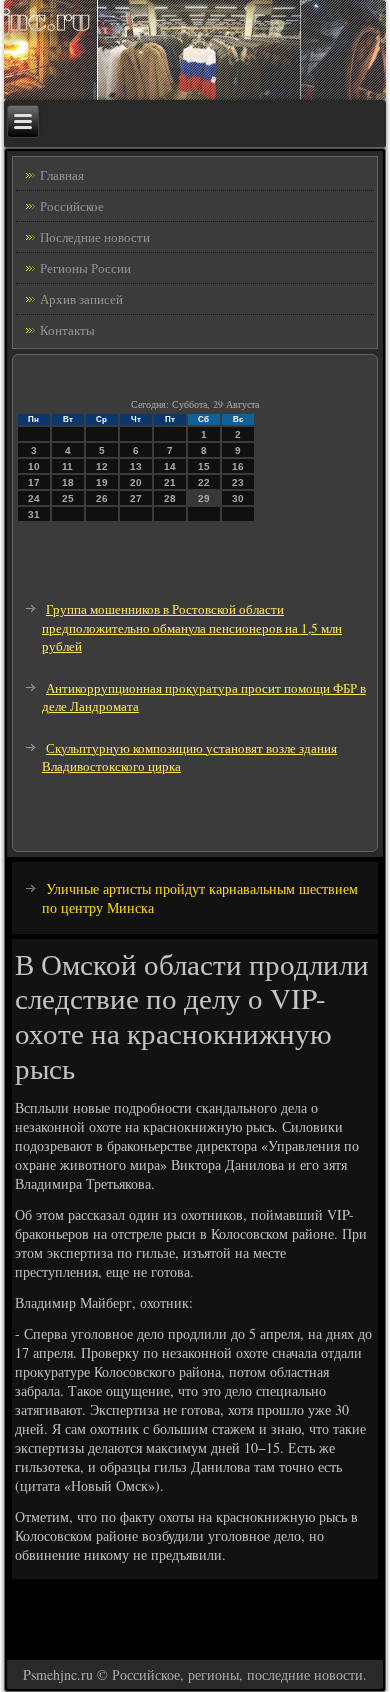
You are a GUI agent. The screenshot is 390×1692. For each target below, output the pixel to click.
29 (204, 498)
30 (238, 498)
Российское (72, 206)
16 (238, 466)
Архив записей (81, 299)
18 (68, 482)
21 (170, 482)
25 (68, 498)
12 (102, 466)
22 (204, 482)
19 (102, 482)
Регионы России (85, 268)
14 (170, 466)
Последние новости (95, 237)
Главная (62, 175)
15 (204, 466)
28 (170, 498)
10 (34, 466)
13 (136, 466)
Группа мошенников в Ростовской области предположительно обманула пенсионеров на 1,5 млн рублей (192, 627)
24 (34, 498)
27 (136, 498)
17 (34, 482)
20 (136, 482)
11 (67, 466)
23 (238, 482)
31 (34, 514)
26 (102, 498)
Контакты (67, 330)
